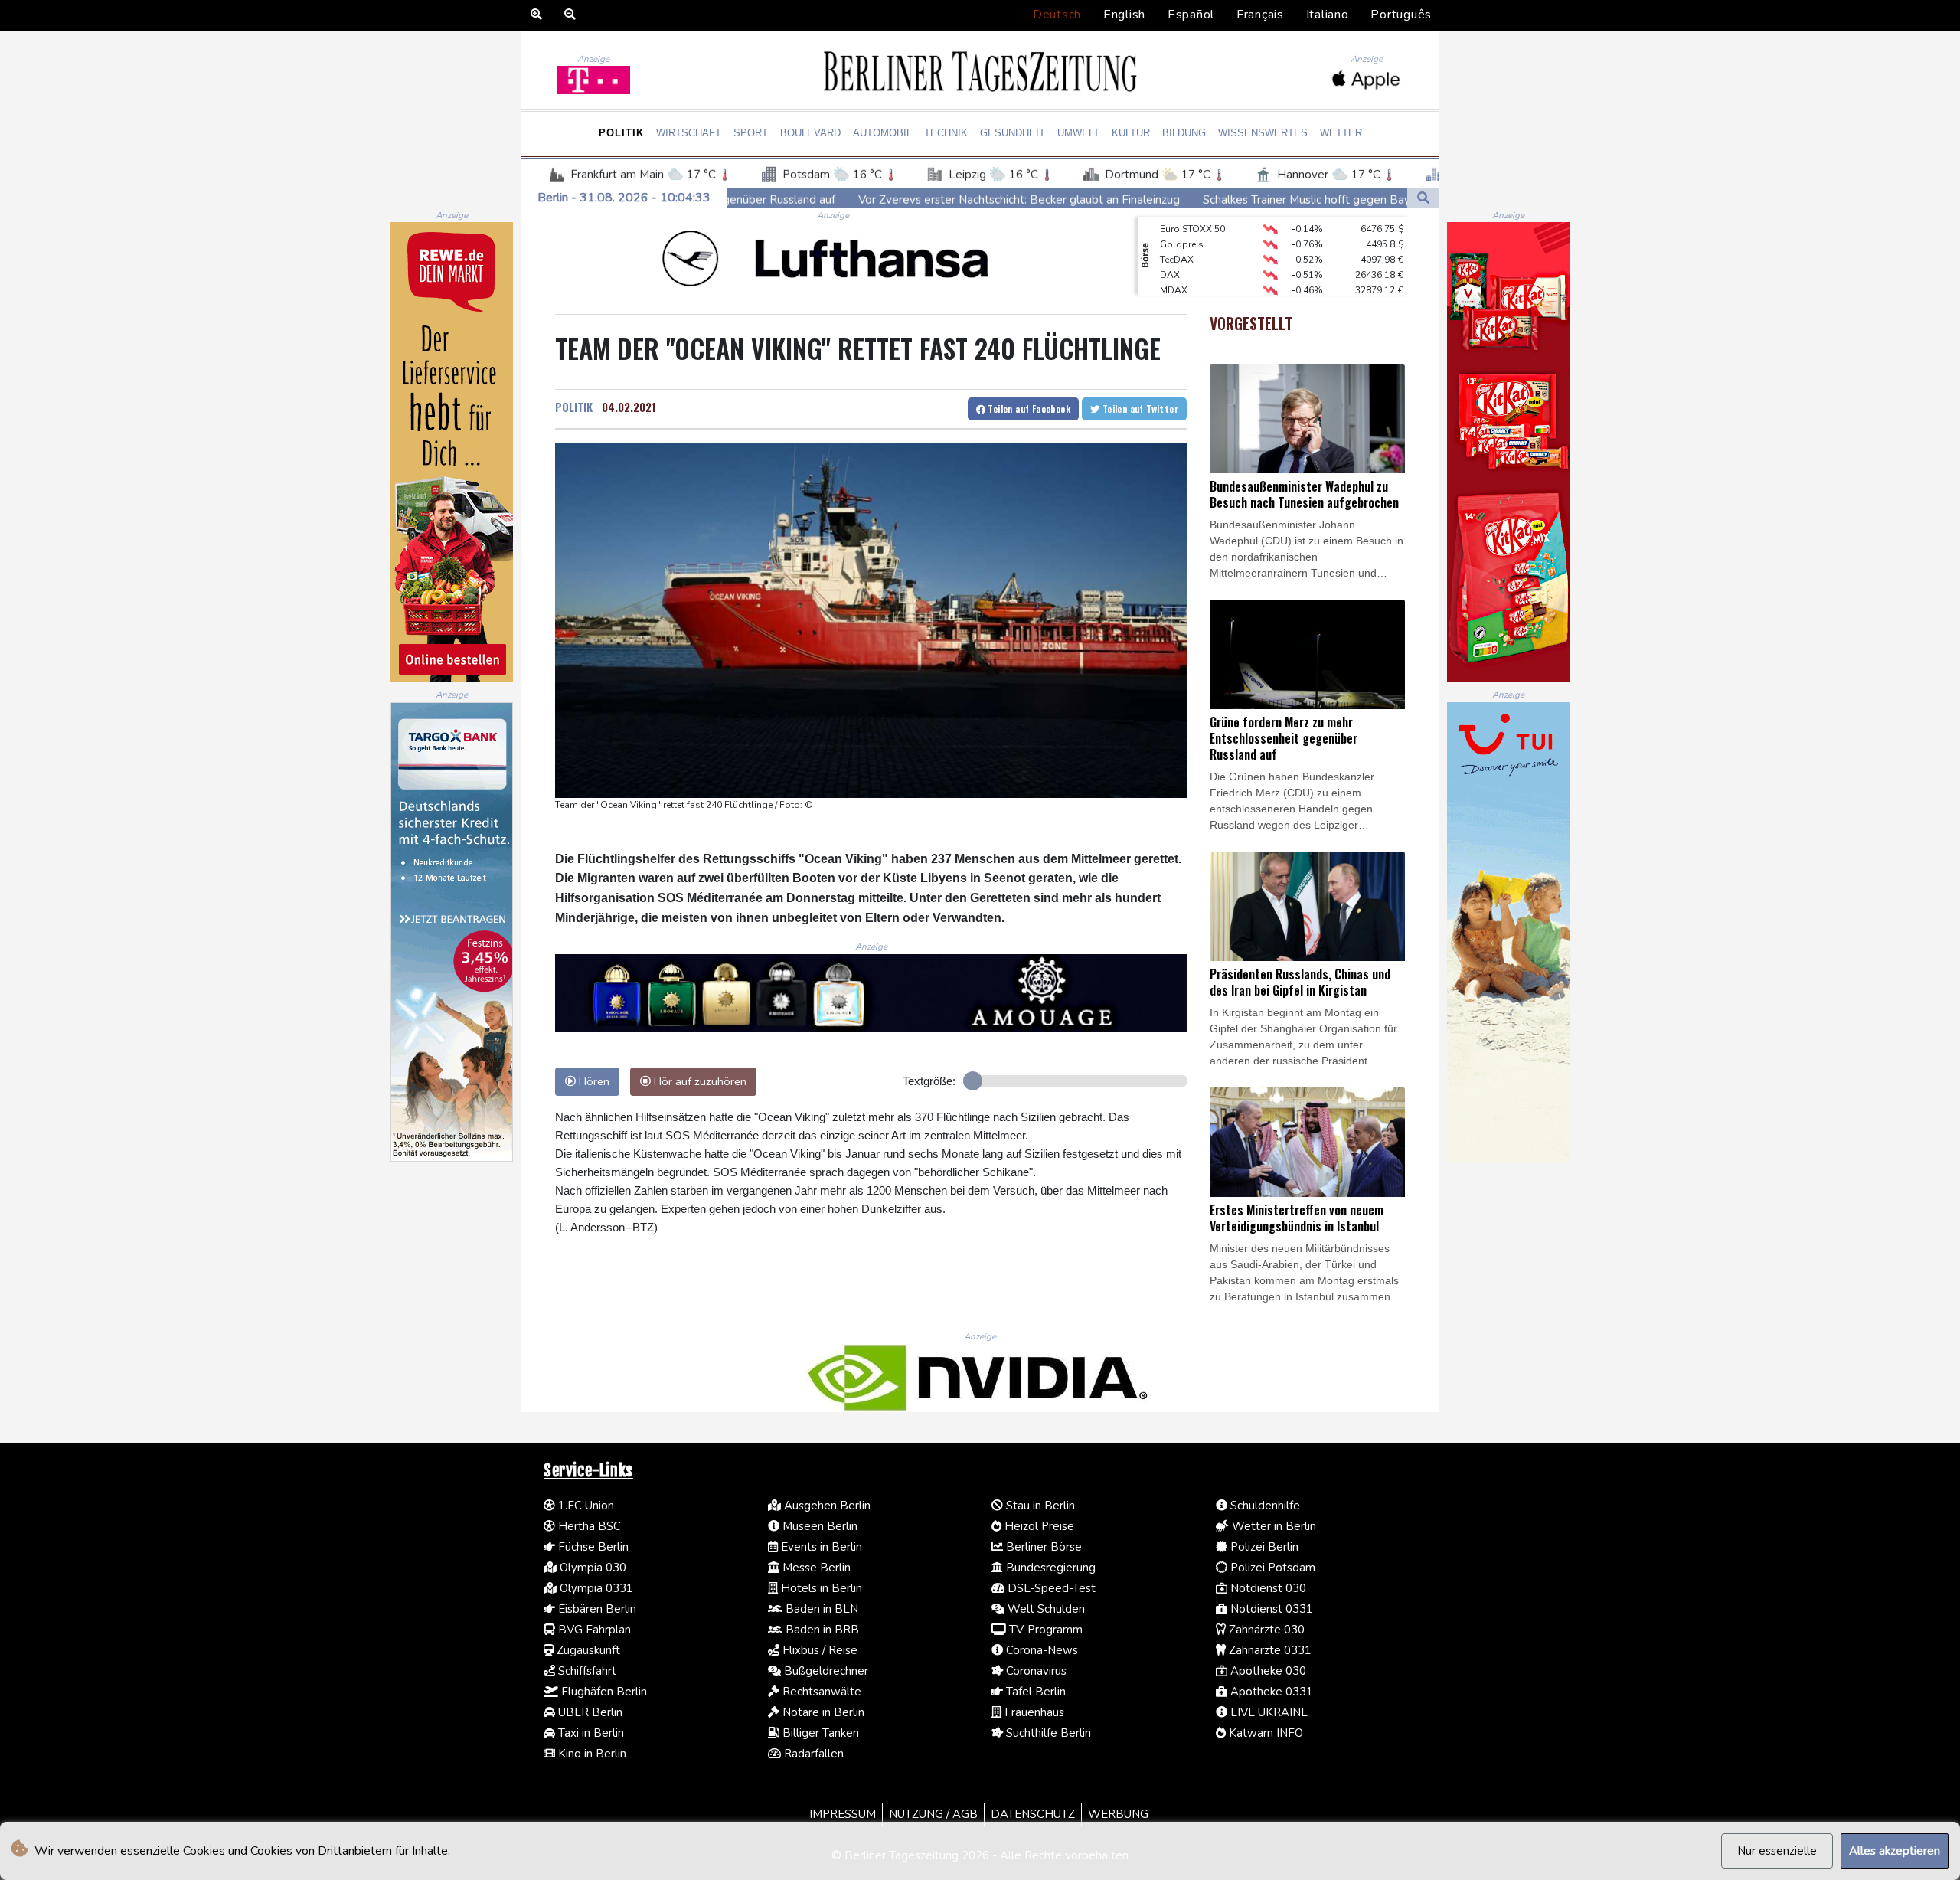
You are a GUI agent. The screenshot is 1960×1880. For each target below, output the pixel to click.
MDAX (1174, 263)
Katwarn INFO (1264, 1733)
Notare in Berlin (822, 1712)
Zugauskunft (587, 1650)
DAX (1170, 247)
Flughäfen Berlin (603, 1692)
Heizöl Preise (1038, 1526)
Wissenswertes (1263, 133)
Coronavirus (1035, 1671)
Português (1401, 15)
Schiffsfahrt (586, 1671)
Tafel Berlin (1034, 1692)
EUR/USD (1180, 293)
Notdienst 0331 (1270, 1609)
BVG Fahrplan (593, 1630)
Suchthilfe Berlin (1047, 1733)
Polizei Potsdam (1271, 1568)
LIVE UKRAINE (1267, 1712)
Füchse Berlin (592, 1547)
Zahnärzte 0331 (1269, 1650)
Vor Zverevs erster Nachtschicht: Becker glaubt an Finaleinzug (844, 199)
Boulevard (810, 133)
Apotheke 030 (1267, 1671)
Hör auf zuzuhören (699, 1081)
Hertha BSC (588, 1526)
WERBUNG (1118, 1814)
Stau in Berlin (1039, 1506)
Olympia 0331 (595, 1588)
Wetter (1341, 133)
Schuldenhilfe (1264, 1506)
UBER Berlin (589, 1712)
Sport (751, 133)
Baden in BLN (820, 1609)
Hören (593, 1081)
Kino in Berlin (591, 1754)
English (1124, 15)
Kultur (1131, 133)
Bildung (1184, 133)
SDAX (1173, 278)
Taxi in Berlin (590, 1733)
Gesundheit (1013, 133)
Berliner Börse (1042, 1547)
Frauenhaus (1033, 1712)
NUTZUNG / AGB (933, 1814)
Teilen (1028, 409)
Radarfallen (812, 1754)
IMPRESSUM (843, 1814)
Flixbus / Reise (818, 1650)
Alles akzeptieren (1895, 1851)
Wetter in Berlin (1272, 1526)
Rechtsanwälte (820, 1692)
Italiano (1328, 15)
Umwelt (1078, 133)
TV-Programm (1044, 1630)
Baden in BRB (821, 1630)
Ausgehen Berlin (826, 1506)
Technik (946, 133)
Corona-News (1040, 1650)
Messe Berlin (815, 1568)
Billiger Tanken (819, 1733)
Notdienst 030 (1267, 1588)
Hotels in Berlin (820, 1588)
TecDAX (1177, 232)
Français (1260, 15)
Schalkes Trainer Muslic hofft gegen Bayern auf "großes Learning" (1199, 199)
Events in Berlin (820, 1547)
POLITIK (574, 407)
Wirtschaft (689, 133)
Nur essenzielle (1777, 1851)
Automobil (882, 133)
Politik (621, 133)
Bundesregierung (1049, 1568)
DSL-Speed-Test (1050, 1588)
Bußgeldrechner (825, 1671)
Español (1191, 15)
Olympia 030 (591, 1568)
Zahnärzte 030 (1265, 1630)
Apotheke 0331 (1270, 1692)
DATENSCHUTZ (1033, 1814)
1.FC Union (585, 1506)
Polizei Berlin (1263, 1547)
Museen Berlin (818, 1526)
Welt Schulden (1045, 1609)
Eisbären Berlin (596, 1609)
